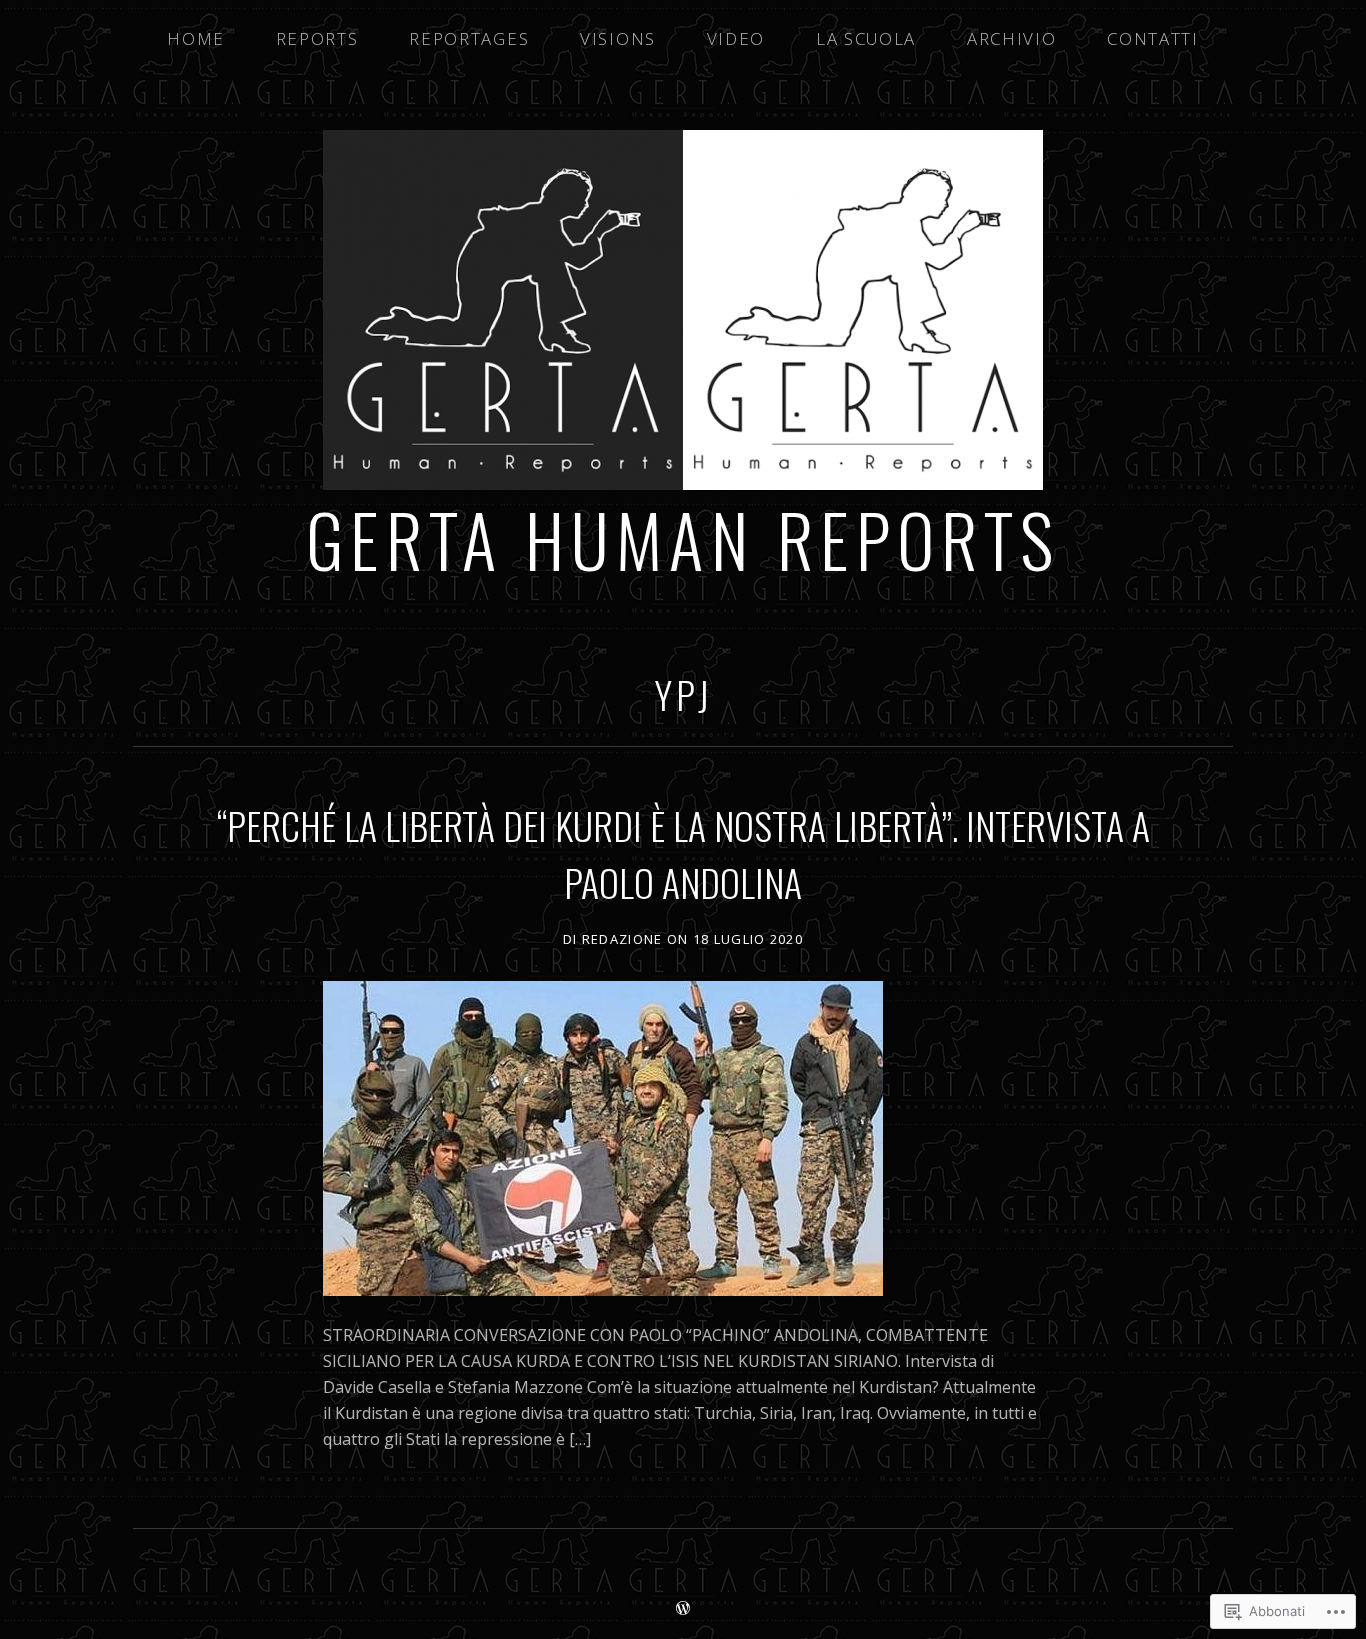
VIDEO (736, 38)
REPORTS (317, 38)
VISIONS (618, 38)
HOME (196, 38)
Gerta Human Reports (683, 539)
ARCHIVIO (1012, 38)
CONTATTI (1153, 38)
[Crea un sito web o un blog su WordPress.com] (683, 1609)
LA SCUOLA (866, 38)
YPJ (682, 694)
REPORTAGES (469, 38)
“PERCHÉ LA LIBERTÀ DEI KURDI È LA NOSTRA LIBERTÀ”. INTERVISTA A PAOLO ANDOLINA (683, 853)
